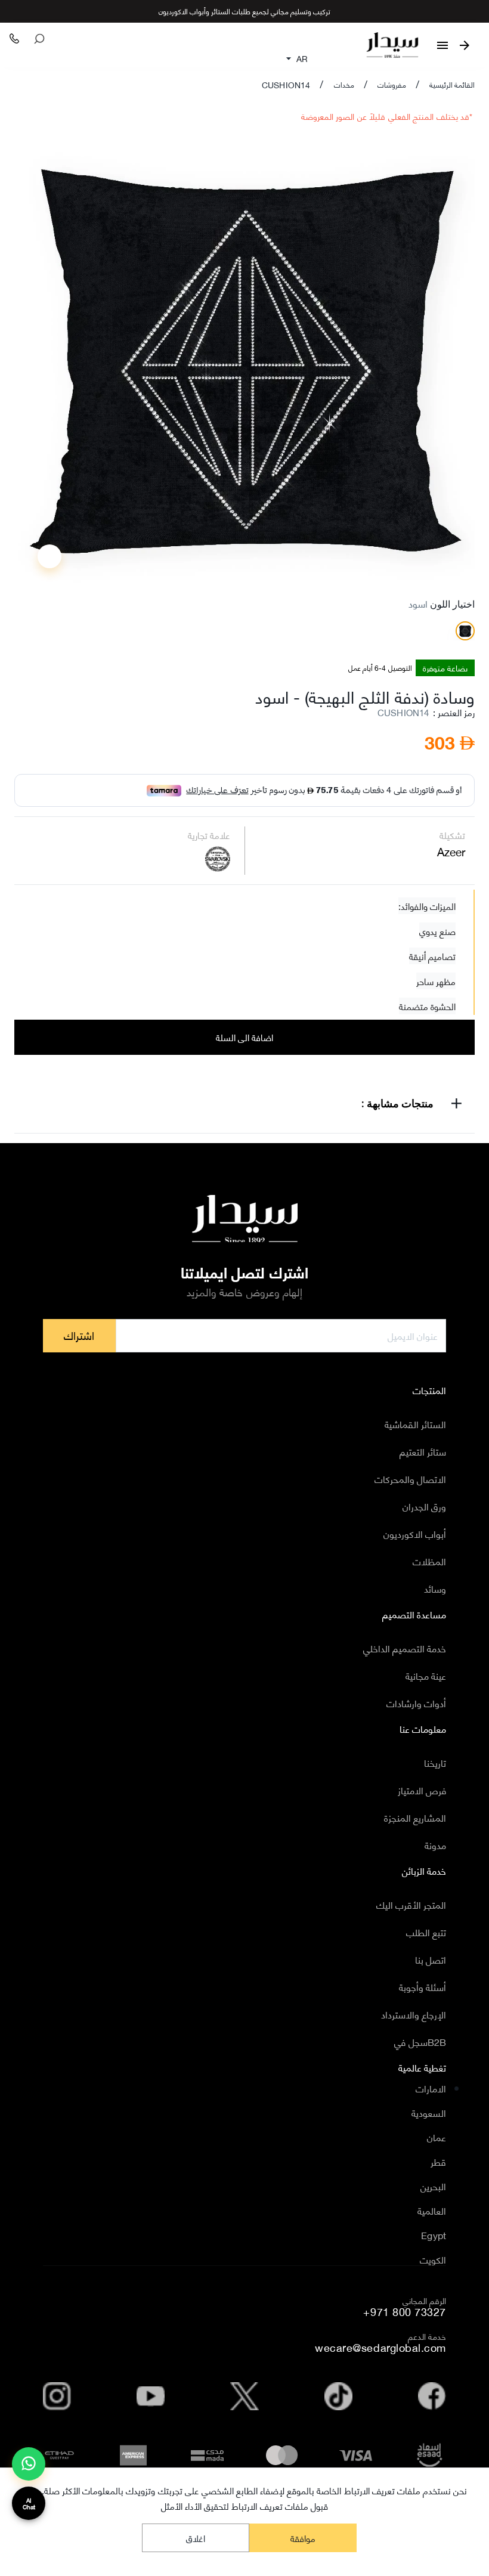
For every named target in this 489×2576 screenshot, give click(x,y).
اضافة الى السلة (245, 1037)
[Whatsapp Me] (29, 2469)
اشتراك (79, 1335)
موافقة (303, 2538)
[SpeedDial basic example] (29, 2464)
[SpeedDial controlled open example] (49, 556)
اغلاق (196, 2538)
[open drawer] (442, 45)
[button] (244, 1106)
